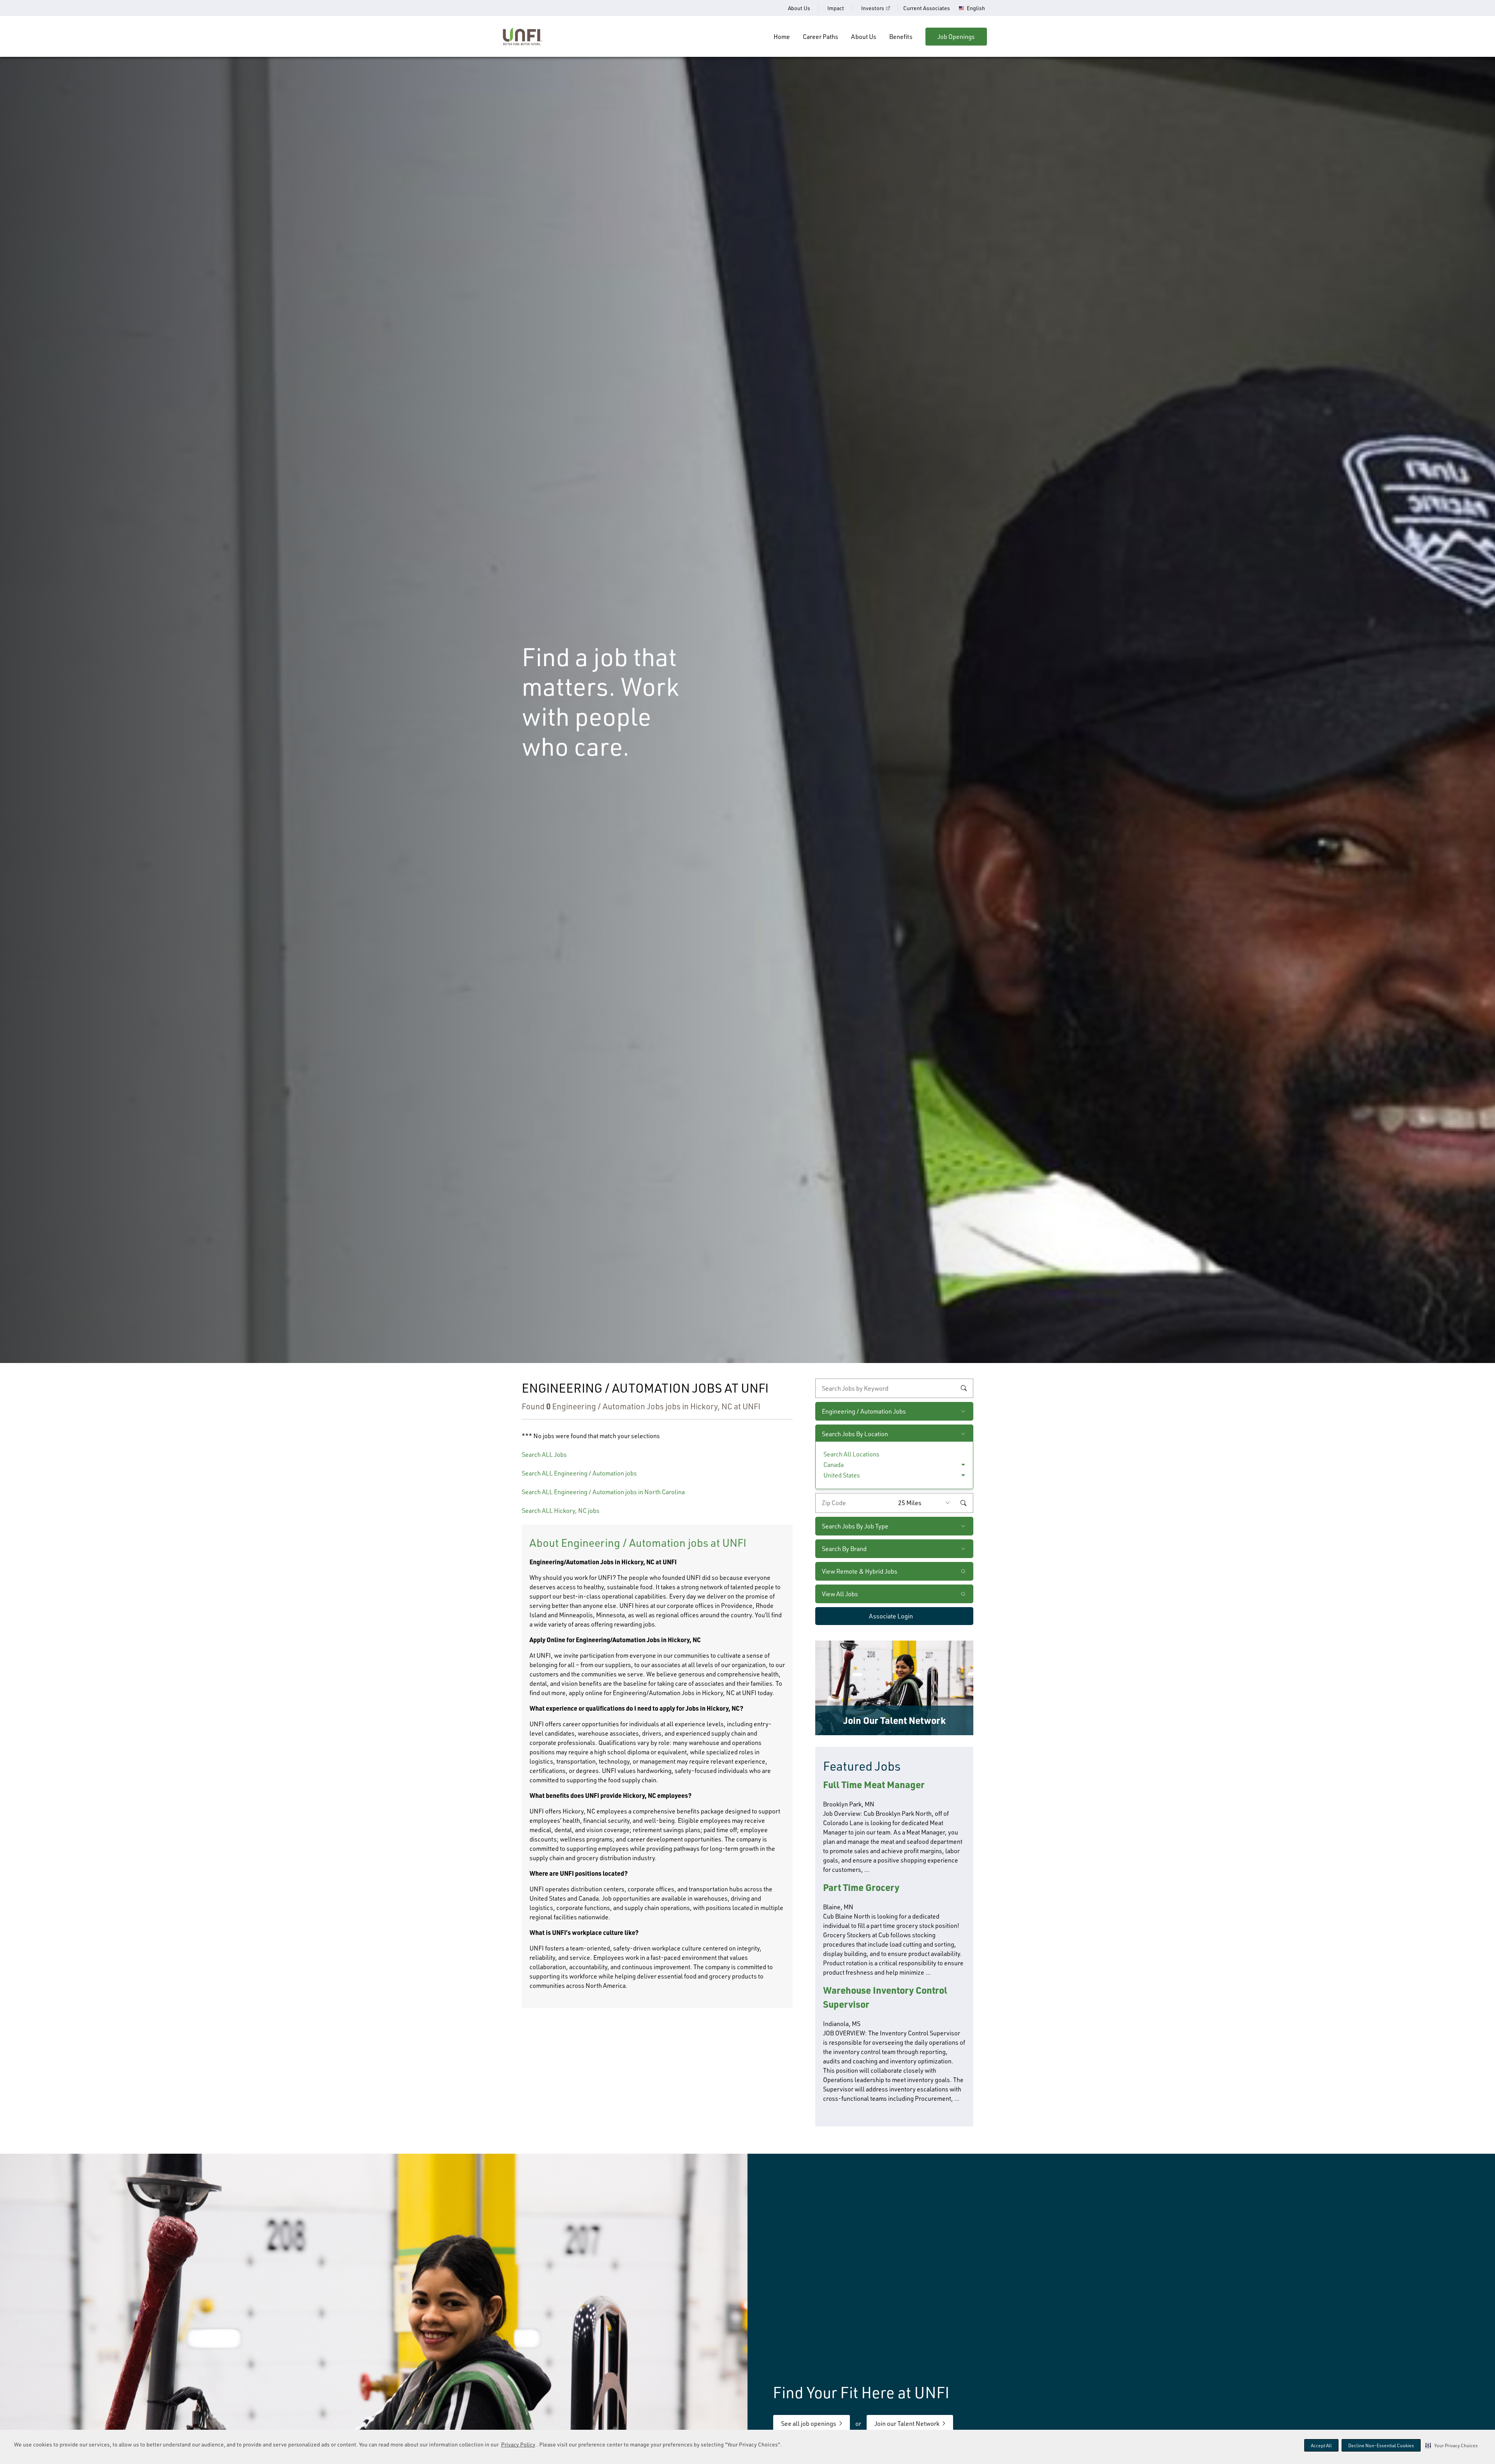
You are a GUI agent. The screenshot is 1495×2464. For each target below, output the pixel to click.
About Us (799, 8)
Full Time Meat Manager (874, 1784)
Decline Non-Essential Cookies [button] (1381, 2446)
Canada (834, 1465)
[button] (1452, 2445)
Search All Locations (851, 1454)
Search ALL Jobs (544, 1454)
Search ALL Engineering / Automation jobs (579, 1473)
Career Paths (820, 37)
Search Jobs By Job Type (855, 1526)
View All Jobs (840, 1594)
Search (964, 1388)
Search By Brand (844, 1549)
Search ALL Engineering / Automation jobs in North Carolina (603, 1492)
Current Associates (927, 8)
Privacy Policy (518, 2444)
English (976, 8)
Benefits (901, 37)
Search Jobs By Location (855, 1434)
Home (782, 37)
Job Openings (956, 37)
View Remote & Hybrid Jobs (860, 1571)
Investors (873, 8)
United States (842, 1475)
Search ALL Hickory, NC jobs (561, 1511)
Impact (836, 8)
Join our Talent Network (907, 2424)
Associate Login (891, 1616)
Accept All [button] (1321, 2446)
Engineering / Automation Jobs (864, 1411)
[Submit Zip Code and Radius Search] (963, 1503)
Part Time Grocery (861, 1887)
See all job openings (809, 2424)
